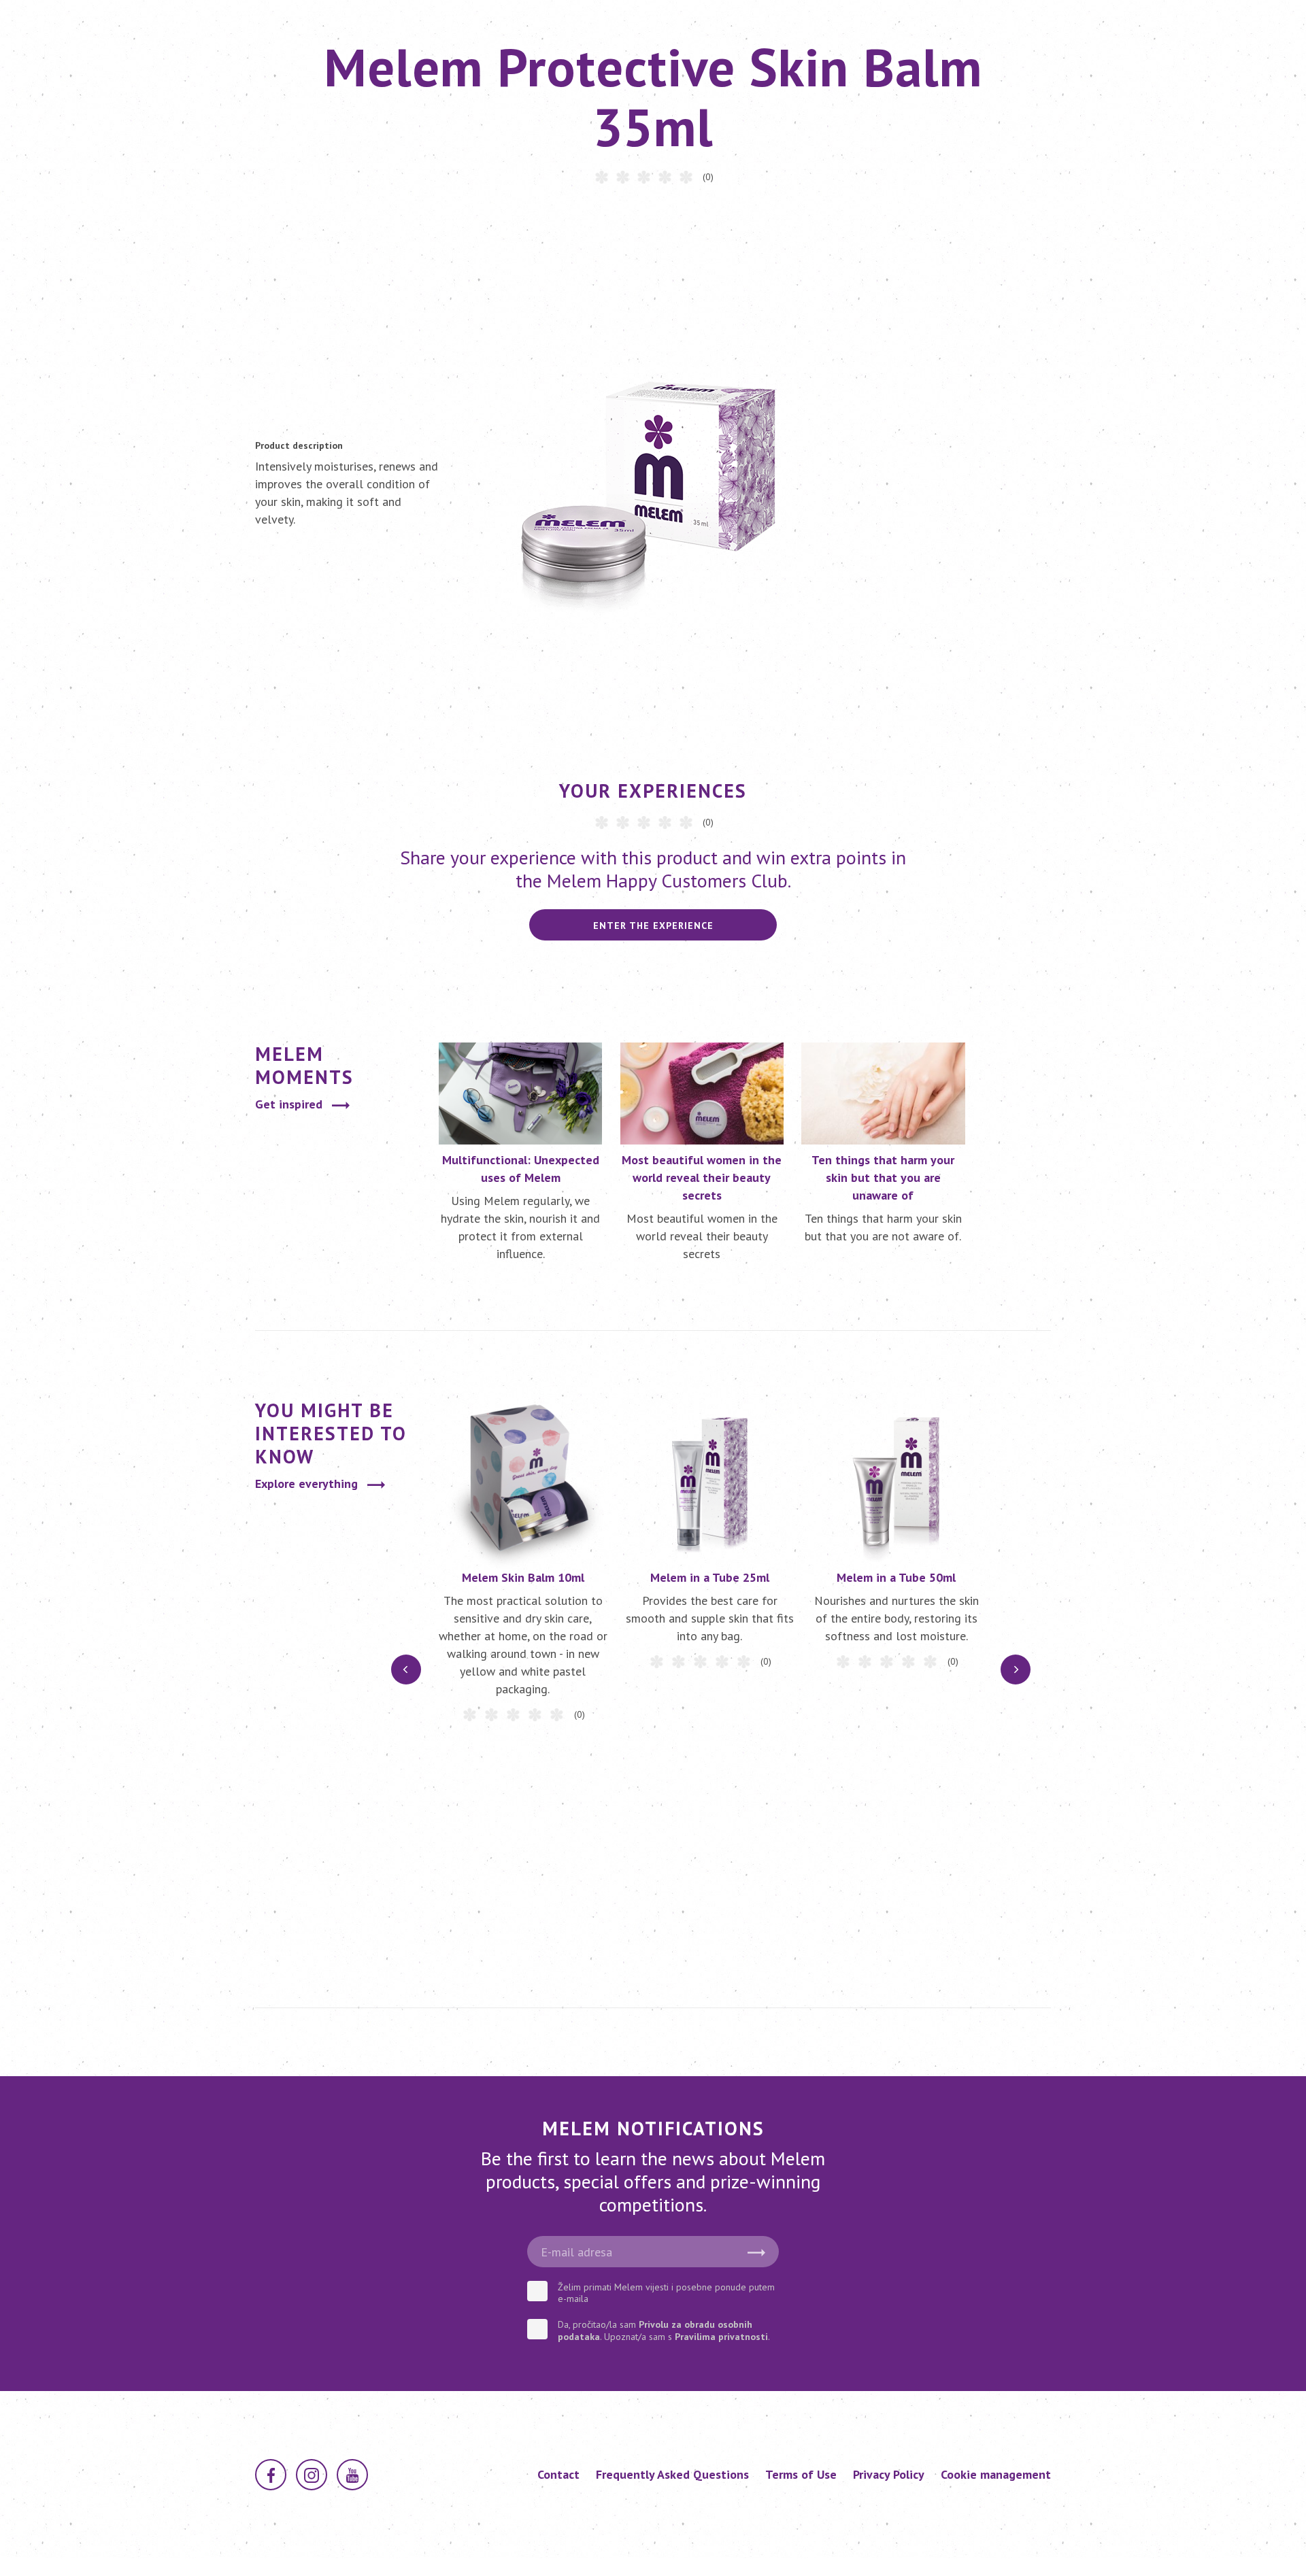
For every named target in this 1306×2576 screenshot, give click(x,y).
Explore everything (306, 1484)
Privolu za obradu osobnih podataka (655, 2331)
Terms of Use (801, 2474)
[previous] (406, 1670)
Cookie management (996, 2474)
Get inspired (289, 1104)
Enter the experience (653, 926)
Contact (558, 2474)
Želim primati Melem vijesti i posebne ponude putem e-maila (666, 2293)
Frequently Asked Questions (672, 2474)
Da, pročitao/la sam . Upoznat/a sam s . (664, 2331)
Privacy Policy (889, 2474)
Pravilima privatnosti (721, 2337)
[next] (1016, 1670)
